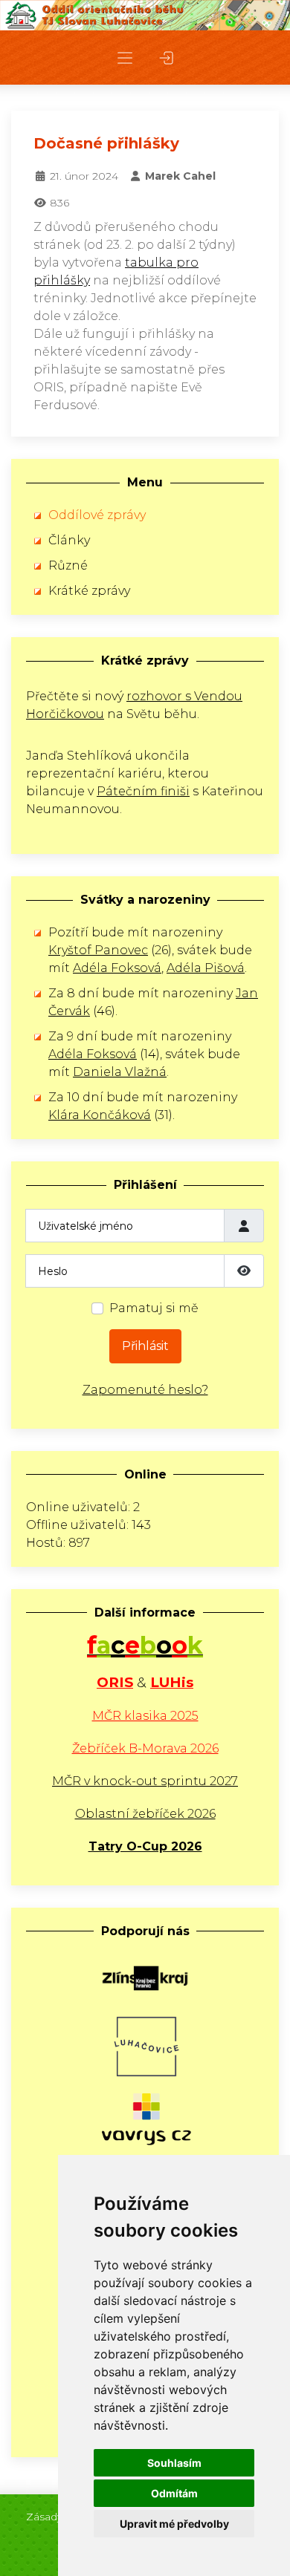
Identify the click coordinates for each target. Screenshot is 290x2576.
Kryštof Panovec (98, 950)
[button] (125, 58)
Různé (68, 565)
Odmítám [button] (174, 2493)
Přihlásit (145, 1346)
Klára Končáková (100, 1115)
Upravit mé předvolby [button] (174, 2524)
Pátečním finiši (143, 791)
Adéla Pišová (206, 968)
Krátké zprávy (89, 591)
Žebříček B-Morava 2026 (145, 1748)
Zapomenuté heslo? (145, 1390)
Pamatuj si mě (154, 1308)
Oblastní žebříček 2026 (145, 1814)
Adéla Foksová (117, 968)
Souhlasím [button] (174, 2463)
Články (69, 540)
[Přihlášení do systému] (167, 58)
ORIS (115, 1682)
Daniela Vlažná (120, 1072)
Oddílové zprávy (97, 515)
